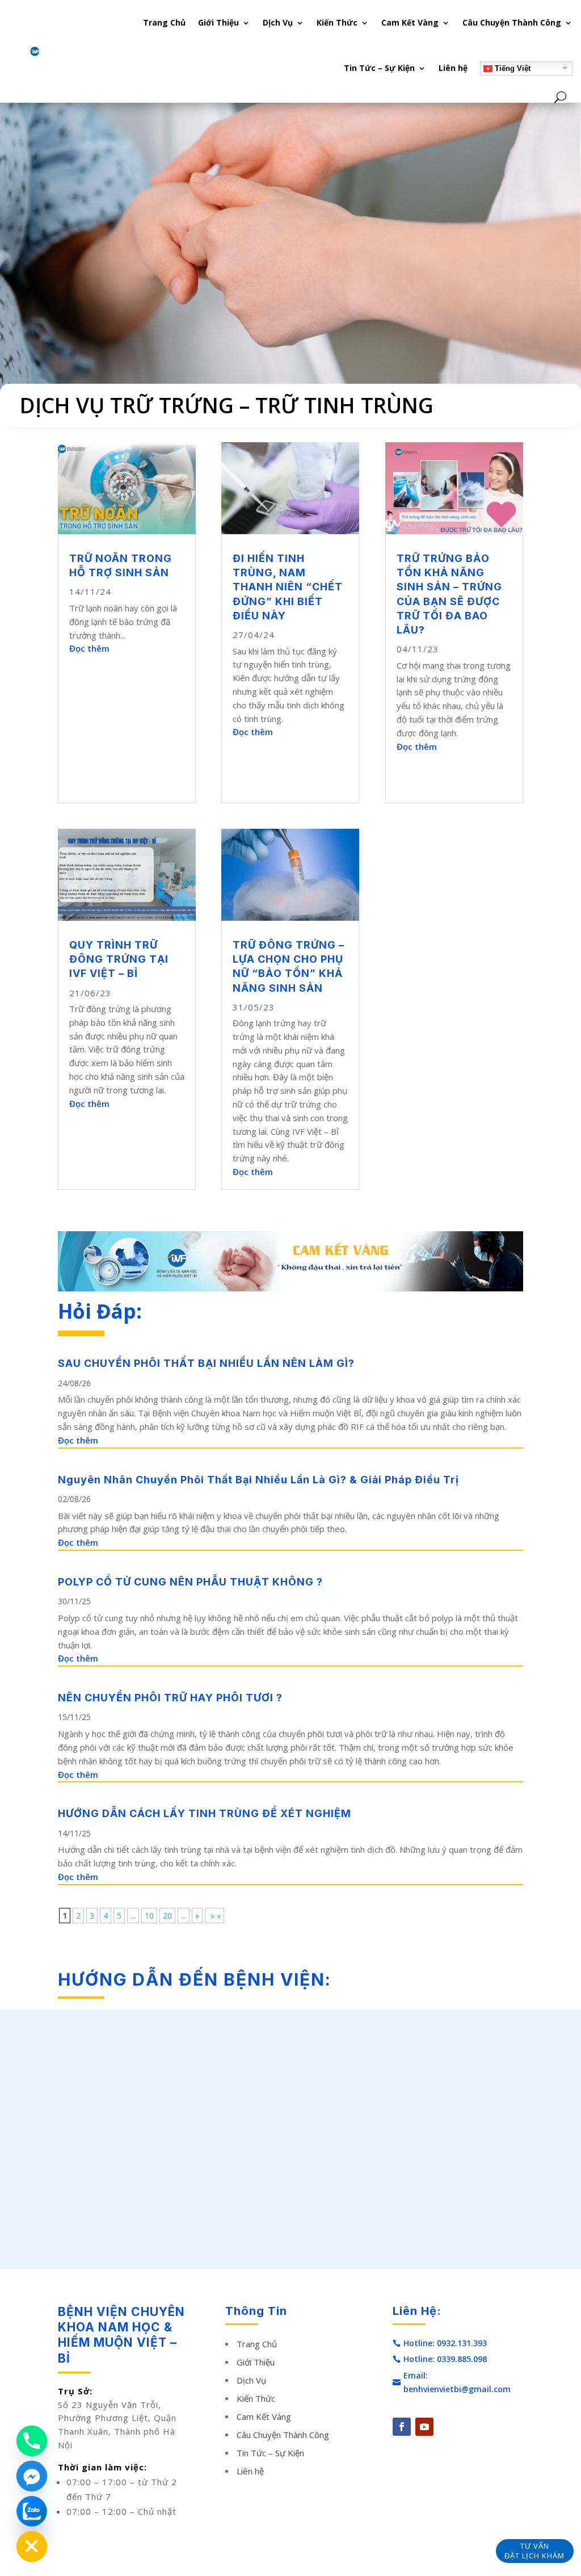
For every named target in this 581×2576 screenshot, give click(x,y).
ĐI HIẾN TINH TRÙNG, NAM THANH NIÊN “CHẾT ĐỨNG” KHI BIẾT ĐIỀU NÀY (288, 587)
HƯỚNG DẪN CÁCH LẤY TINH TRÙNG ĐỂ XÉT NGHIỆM (205, 1813)
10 (149, 1916)
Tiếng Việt (511, 68)
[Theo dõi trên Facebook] (402, 2427)
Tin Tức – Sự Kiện (379, 68)
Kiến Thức (337, 22)
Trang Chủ (164, 22)
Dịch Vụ (278, 22)
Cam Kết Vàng (410, 22)
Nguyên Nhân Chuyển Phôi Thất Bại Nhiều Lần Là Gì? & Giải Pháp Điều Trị (258, 1480)
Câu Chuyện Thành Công (512, 22)
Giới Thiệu (218, 22)
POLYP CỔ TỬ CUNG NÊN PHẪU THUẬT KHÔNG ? (190, 1582)
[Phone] (32, 2441)
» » (214, 1916)
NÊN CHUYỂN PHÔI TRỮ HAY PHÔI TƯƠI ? (170, 1698)
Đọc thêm (89, 648)
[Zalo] (32, 2511)
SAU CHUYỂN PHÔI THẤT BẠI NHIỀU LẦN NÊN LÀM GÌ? (206, 1363)
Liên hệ (453, 68)
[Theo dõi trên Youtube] (424, 2427)
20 (167, 1916)
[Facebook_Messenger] (32, 2476)
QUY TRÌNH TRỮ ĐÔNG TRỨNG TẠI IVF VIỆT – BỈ (119, 959)
